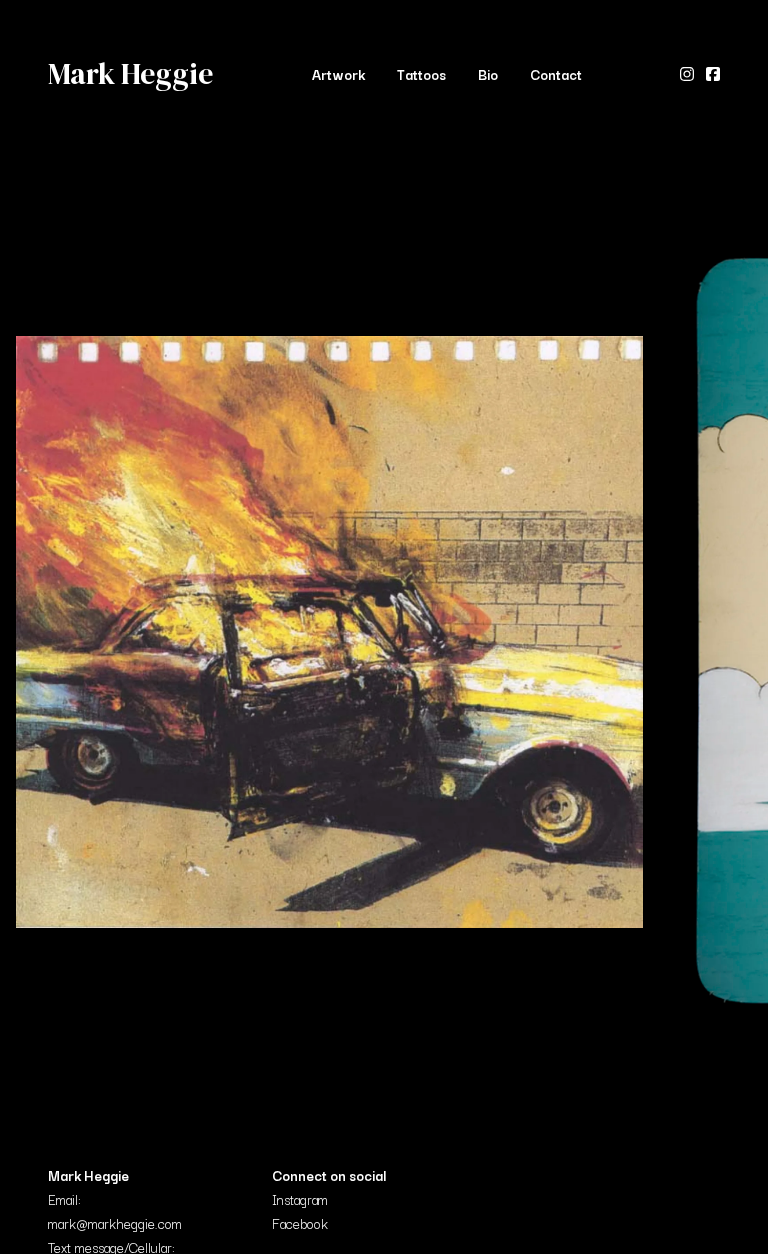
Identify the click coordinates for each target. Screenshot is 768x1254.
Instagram (300, 1199)
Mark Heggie (130, 73)
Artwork (338, 74)
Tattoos (421, 74)
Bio (488, 74)
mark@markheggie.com (115, 1223)
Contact (556, 74)
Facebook (300, 1223)
